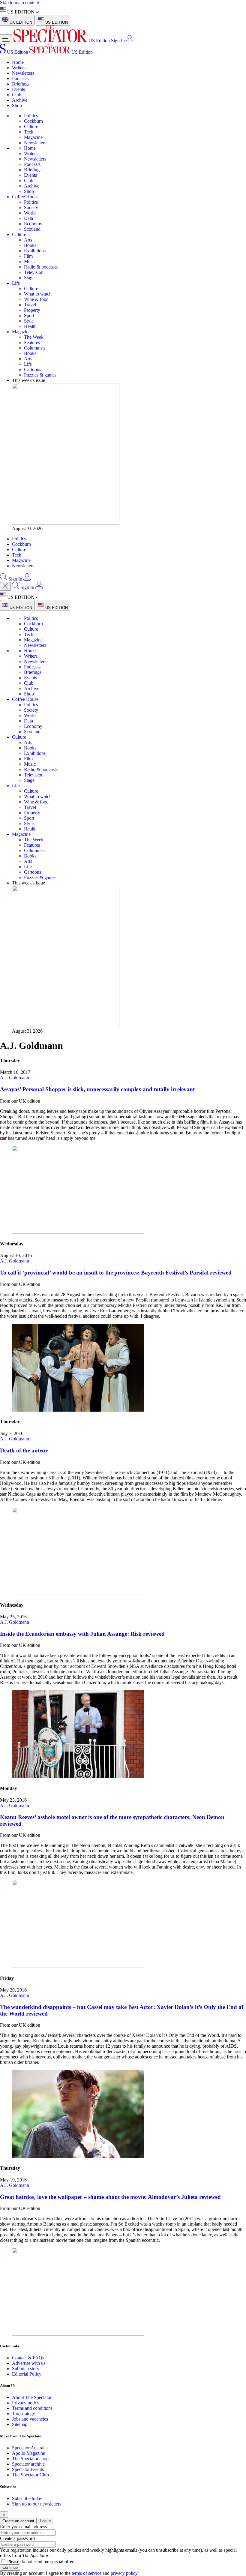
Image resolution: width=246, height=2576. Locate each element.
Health (30, 326)
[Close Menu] (5, 586)
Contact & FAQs (28, 2358)
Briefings (21, 84)
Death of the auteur (24, 1450)
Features (32, 342)
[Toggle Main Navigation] (6, 39)
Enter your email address (23, 2527)
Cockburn (33, 121)
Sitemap (20, 2424)
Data (28, 218)
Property (32, 310)
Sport (29, 315)
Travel (30, 305)
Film (28, 256)
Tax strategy (24, 2414)
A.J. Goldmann (15, 1078)
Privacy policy (26, 2403)
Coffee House (25, 197)
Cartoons (33, 369)
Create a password (17, 2538)
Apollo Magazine (28, 2453)
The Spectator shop (30, 2459)
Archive (20, 100)
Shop (17, 105)
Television (34, 272)
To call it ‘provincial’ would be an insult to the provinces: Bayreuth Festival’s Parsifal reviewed (116, 1273)
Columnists (35, 348)
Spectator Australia (30, 2448)
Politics (31, 116)
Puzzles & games (40, 375)
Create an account (18, 2521)
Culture (31, 126)
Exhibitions (35, 251)
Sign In (118, 41)
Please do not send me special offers (41, 2561)
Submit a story (26, 2369)
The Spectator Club (30, 2475)
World (30, 213)
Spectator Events (28, 2469)
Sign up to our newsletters (37, 2504)
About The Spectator (32, 2397)
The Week (34, 337)
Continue (10, 2567)
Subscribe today (27, 2498)
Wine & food (36, 299)
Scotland (32, 229)
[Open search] (4, 579)
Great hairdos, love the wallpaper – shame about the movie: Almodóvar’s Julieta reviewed (110, 2197)
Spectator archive (28, 2464)
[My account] (130, 41)
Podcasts (20, 78)
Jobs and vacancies (30, 2419)
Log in (45, 2521)
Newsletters (23, 73)
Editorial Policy (27, 2374)
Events (18, 89)
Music (30, 261)
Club (17, 95)
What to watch (38, 294)
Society (31, 207)
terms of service (87, 2573)
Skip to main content (19, 3)
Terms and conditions (32, 2408)
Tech (29, 132)
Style (29, 321)
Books (30, 245)
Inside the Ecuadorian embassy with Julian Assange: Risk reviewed (82, 1634)
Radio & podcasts (41, 267)
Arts (28, 240)
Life (16, 283)
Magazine (33, 137)
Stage (29, 278)
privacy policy (124, 2573)
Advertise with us (29, 2363)
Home (18, 62)
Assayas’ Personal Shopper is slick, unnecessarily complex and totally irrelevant (97, 1089)
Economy (33, 224)
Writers (19, 68)
